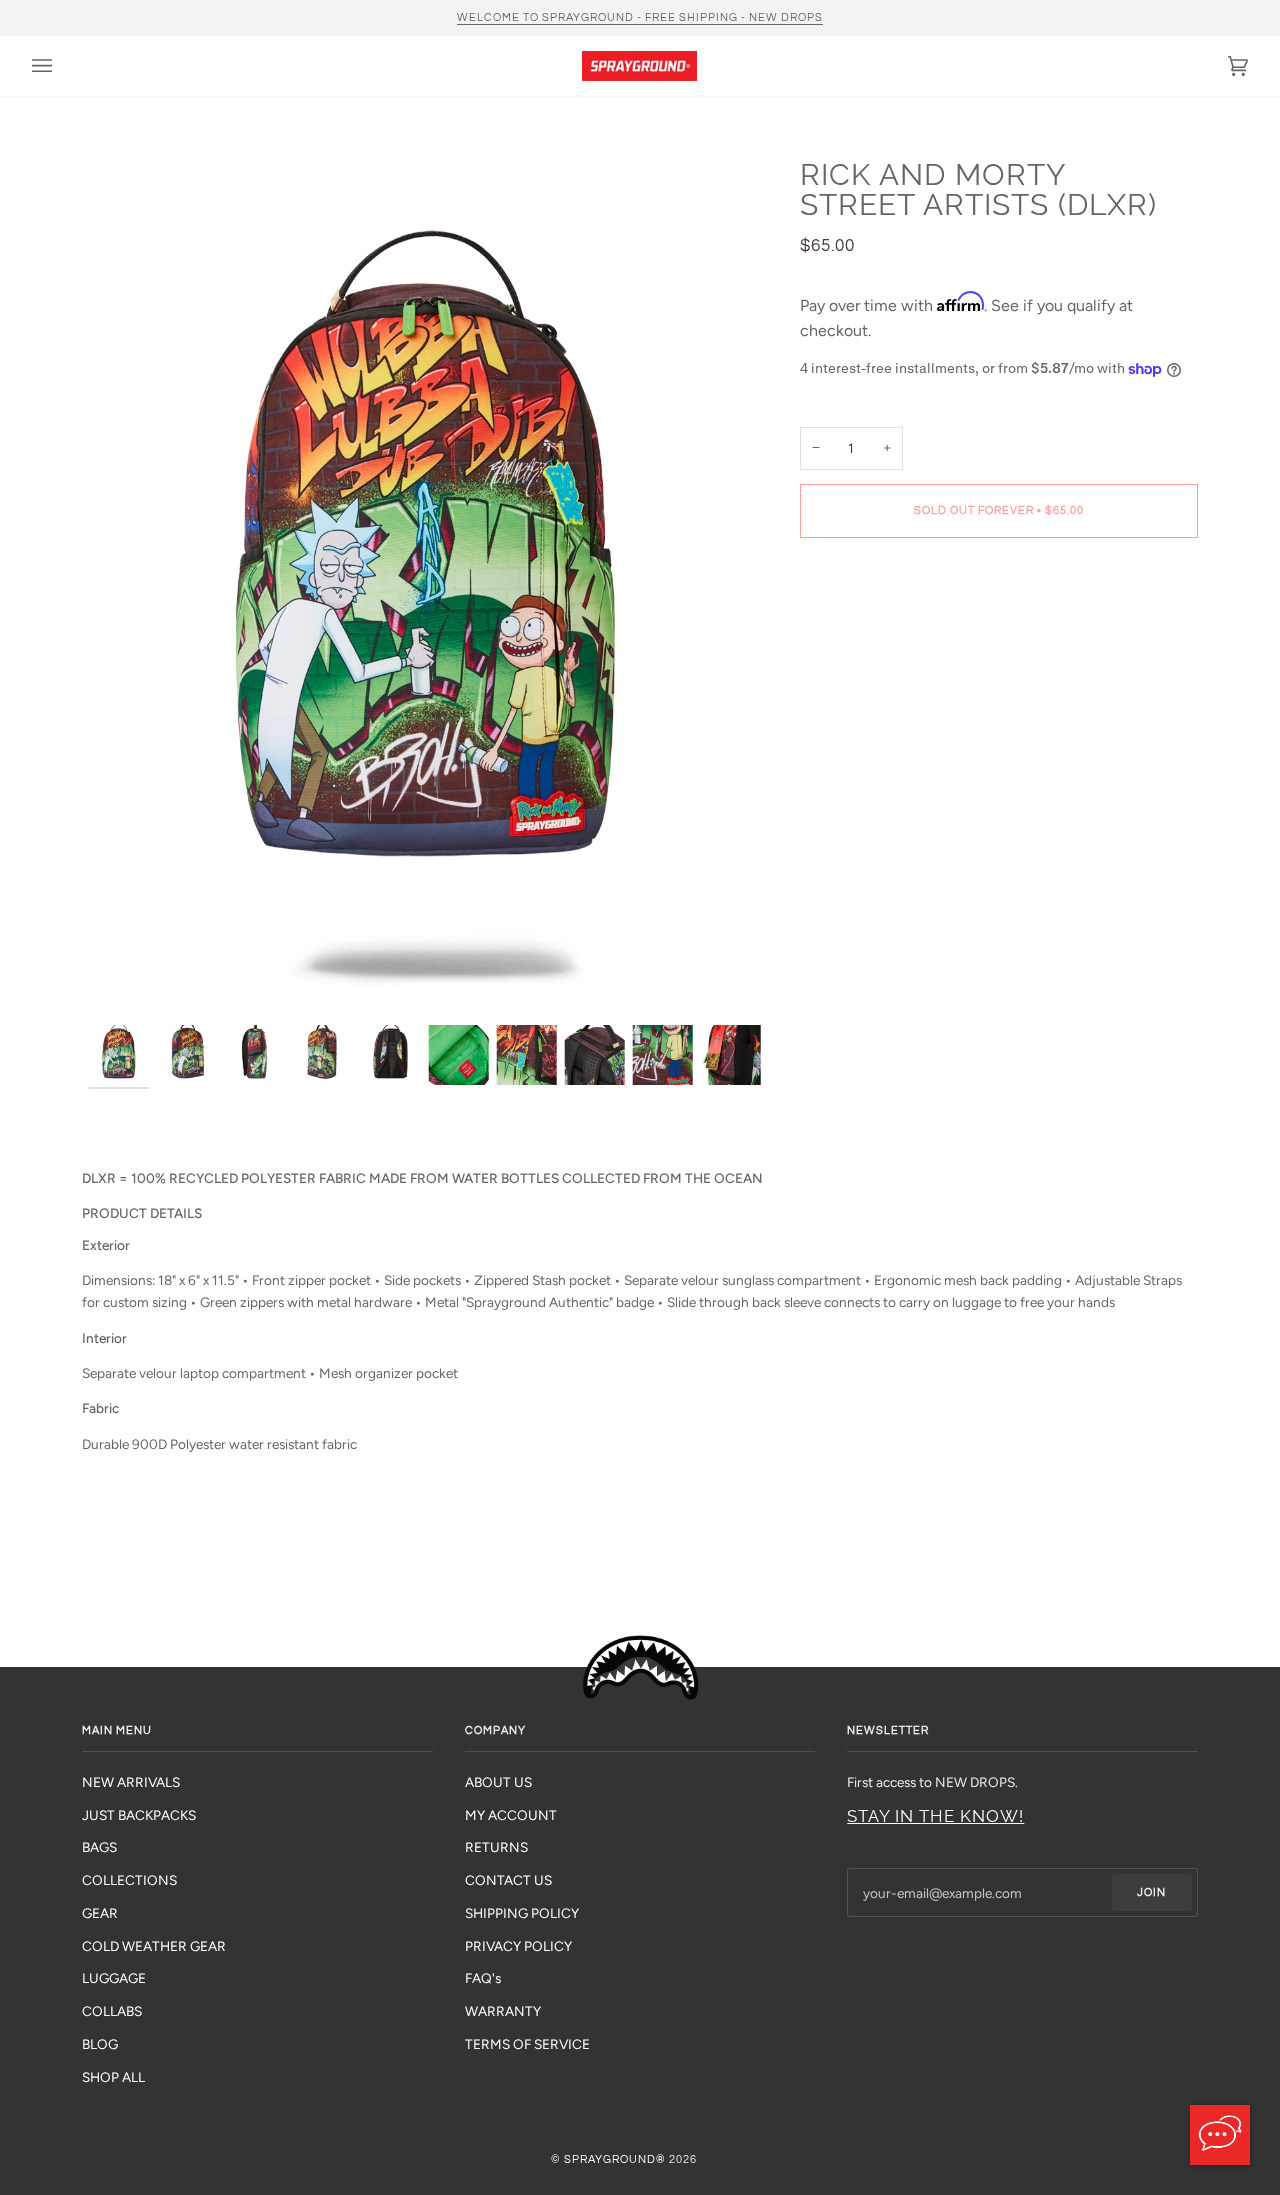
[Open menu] (62, 66)
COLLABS (112, 2011)
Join (1151, 1892)
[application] (1220, 2135)
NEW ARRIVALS (131, 1782)
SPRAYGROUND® (615, 2159)
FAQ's (483, 1978)
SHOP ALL (113, 2077)
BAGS (99, 1847)
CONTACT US (508, 1880)
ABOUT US (498, 1782)
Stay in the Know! (935, 1816)
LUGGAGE (114, 1978)
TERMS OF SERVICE (527, 2044)
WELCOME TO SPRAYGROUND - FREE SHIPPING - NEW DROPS (640, 17)
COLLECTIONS (129, 1880)
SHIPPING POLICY (522, 1913)
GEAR (100, 1913)
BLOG (100, 2044)
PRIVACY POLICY (518, 1946)
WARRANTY (503, 2011)
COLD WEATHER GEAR (154, 1946)
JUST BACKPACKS (139, 1815)
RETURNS (496, 1847)
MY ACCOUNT (511, 1815)
